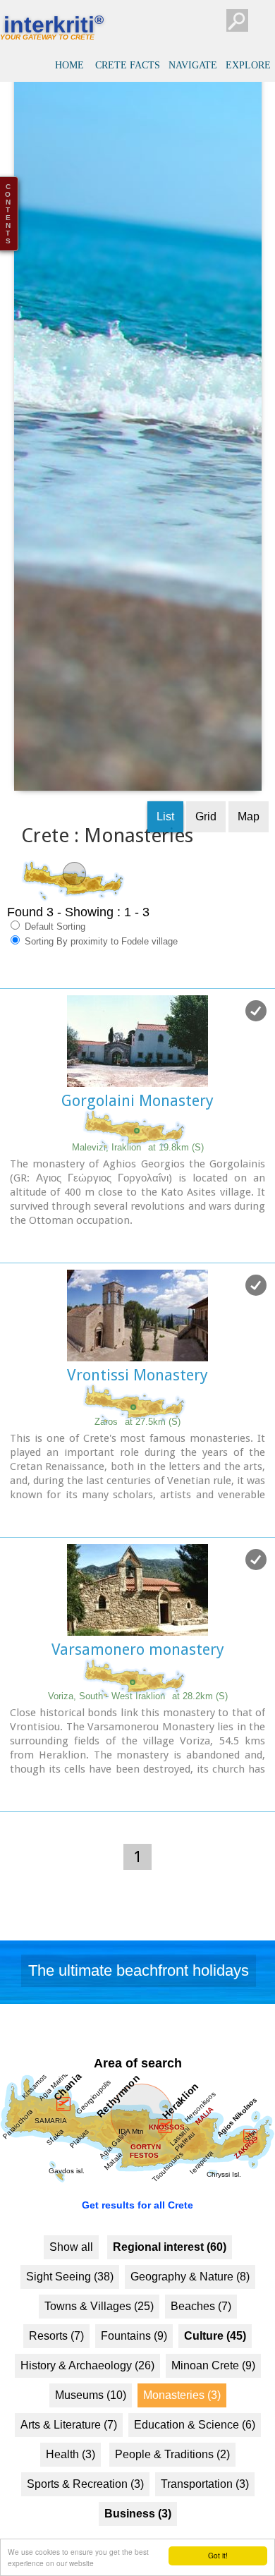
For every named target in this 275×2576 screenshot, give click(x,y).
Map (249, 848)
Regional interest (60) (170, 2279)
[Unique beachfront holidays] (137, 2007)
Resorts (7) (56, 2368)
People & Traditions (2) (172, 2486)
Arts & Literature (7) (69, 2456)
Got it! (218, 2555)
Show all (71, 2279)
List (165, 848)
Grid (206, 848)
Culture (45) (215, 2368)
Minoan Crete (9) (213, 2397)
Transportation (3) (205, 2516)
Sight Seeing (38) (70, 2308)
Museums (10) (91, 2427)
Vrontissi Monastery (137, 1407)
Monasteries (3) (182, 2427)
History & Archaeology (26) (87, 2397)
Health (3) (71, 2486)
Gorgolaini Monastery (137, 1132)
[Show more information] (7, 1274)
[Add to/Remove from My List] (256, 1043)
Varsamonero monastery (138, 1681)
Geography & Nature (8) (190, 2308)
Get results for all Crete (137, 2237)
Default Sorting (54, 958)
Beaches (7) (201, 2338)
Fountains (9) (134, 2368)
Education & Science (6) (195, 2456)
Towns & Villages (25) (99, 2338)
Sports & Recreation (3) (85, 2516)
